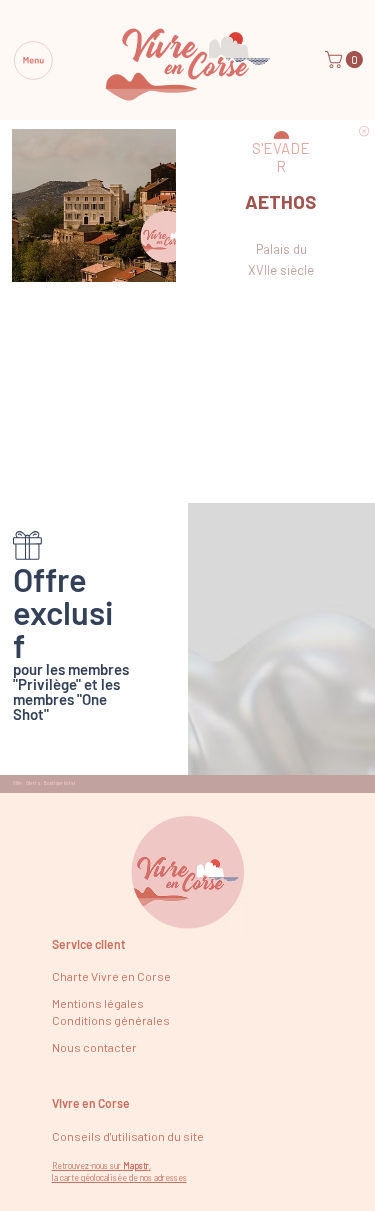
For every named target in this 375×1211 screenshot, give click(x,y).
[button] (346, 59)
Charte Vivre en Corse (111, 976)
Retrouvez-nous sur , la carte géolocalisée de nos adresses (119, 1172)
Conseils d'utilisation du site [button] (128, 1136)
